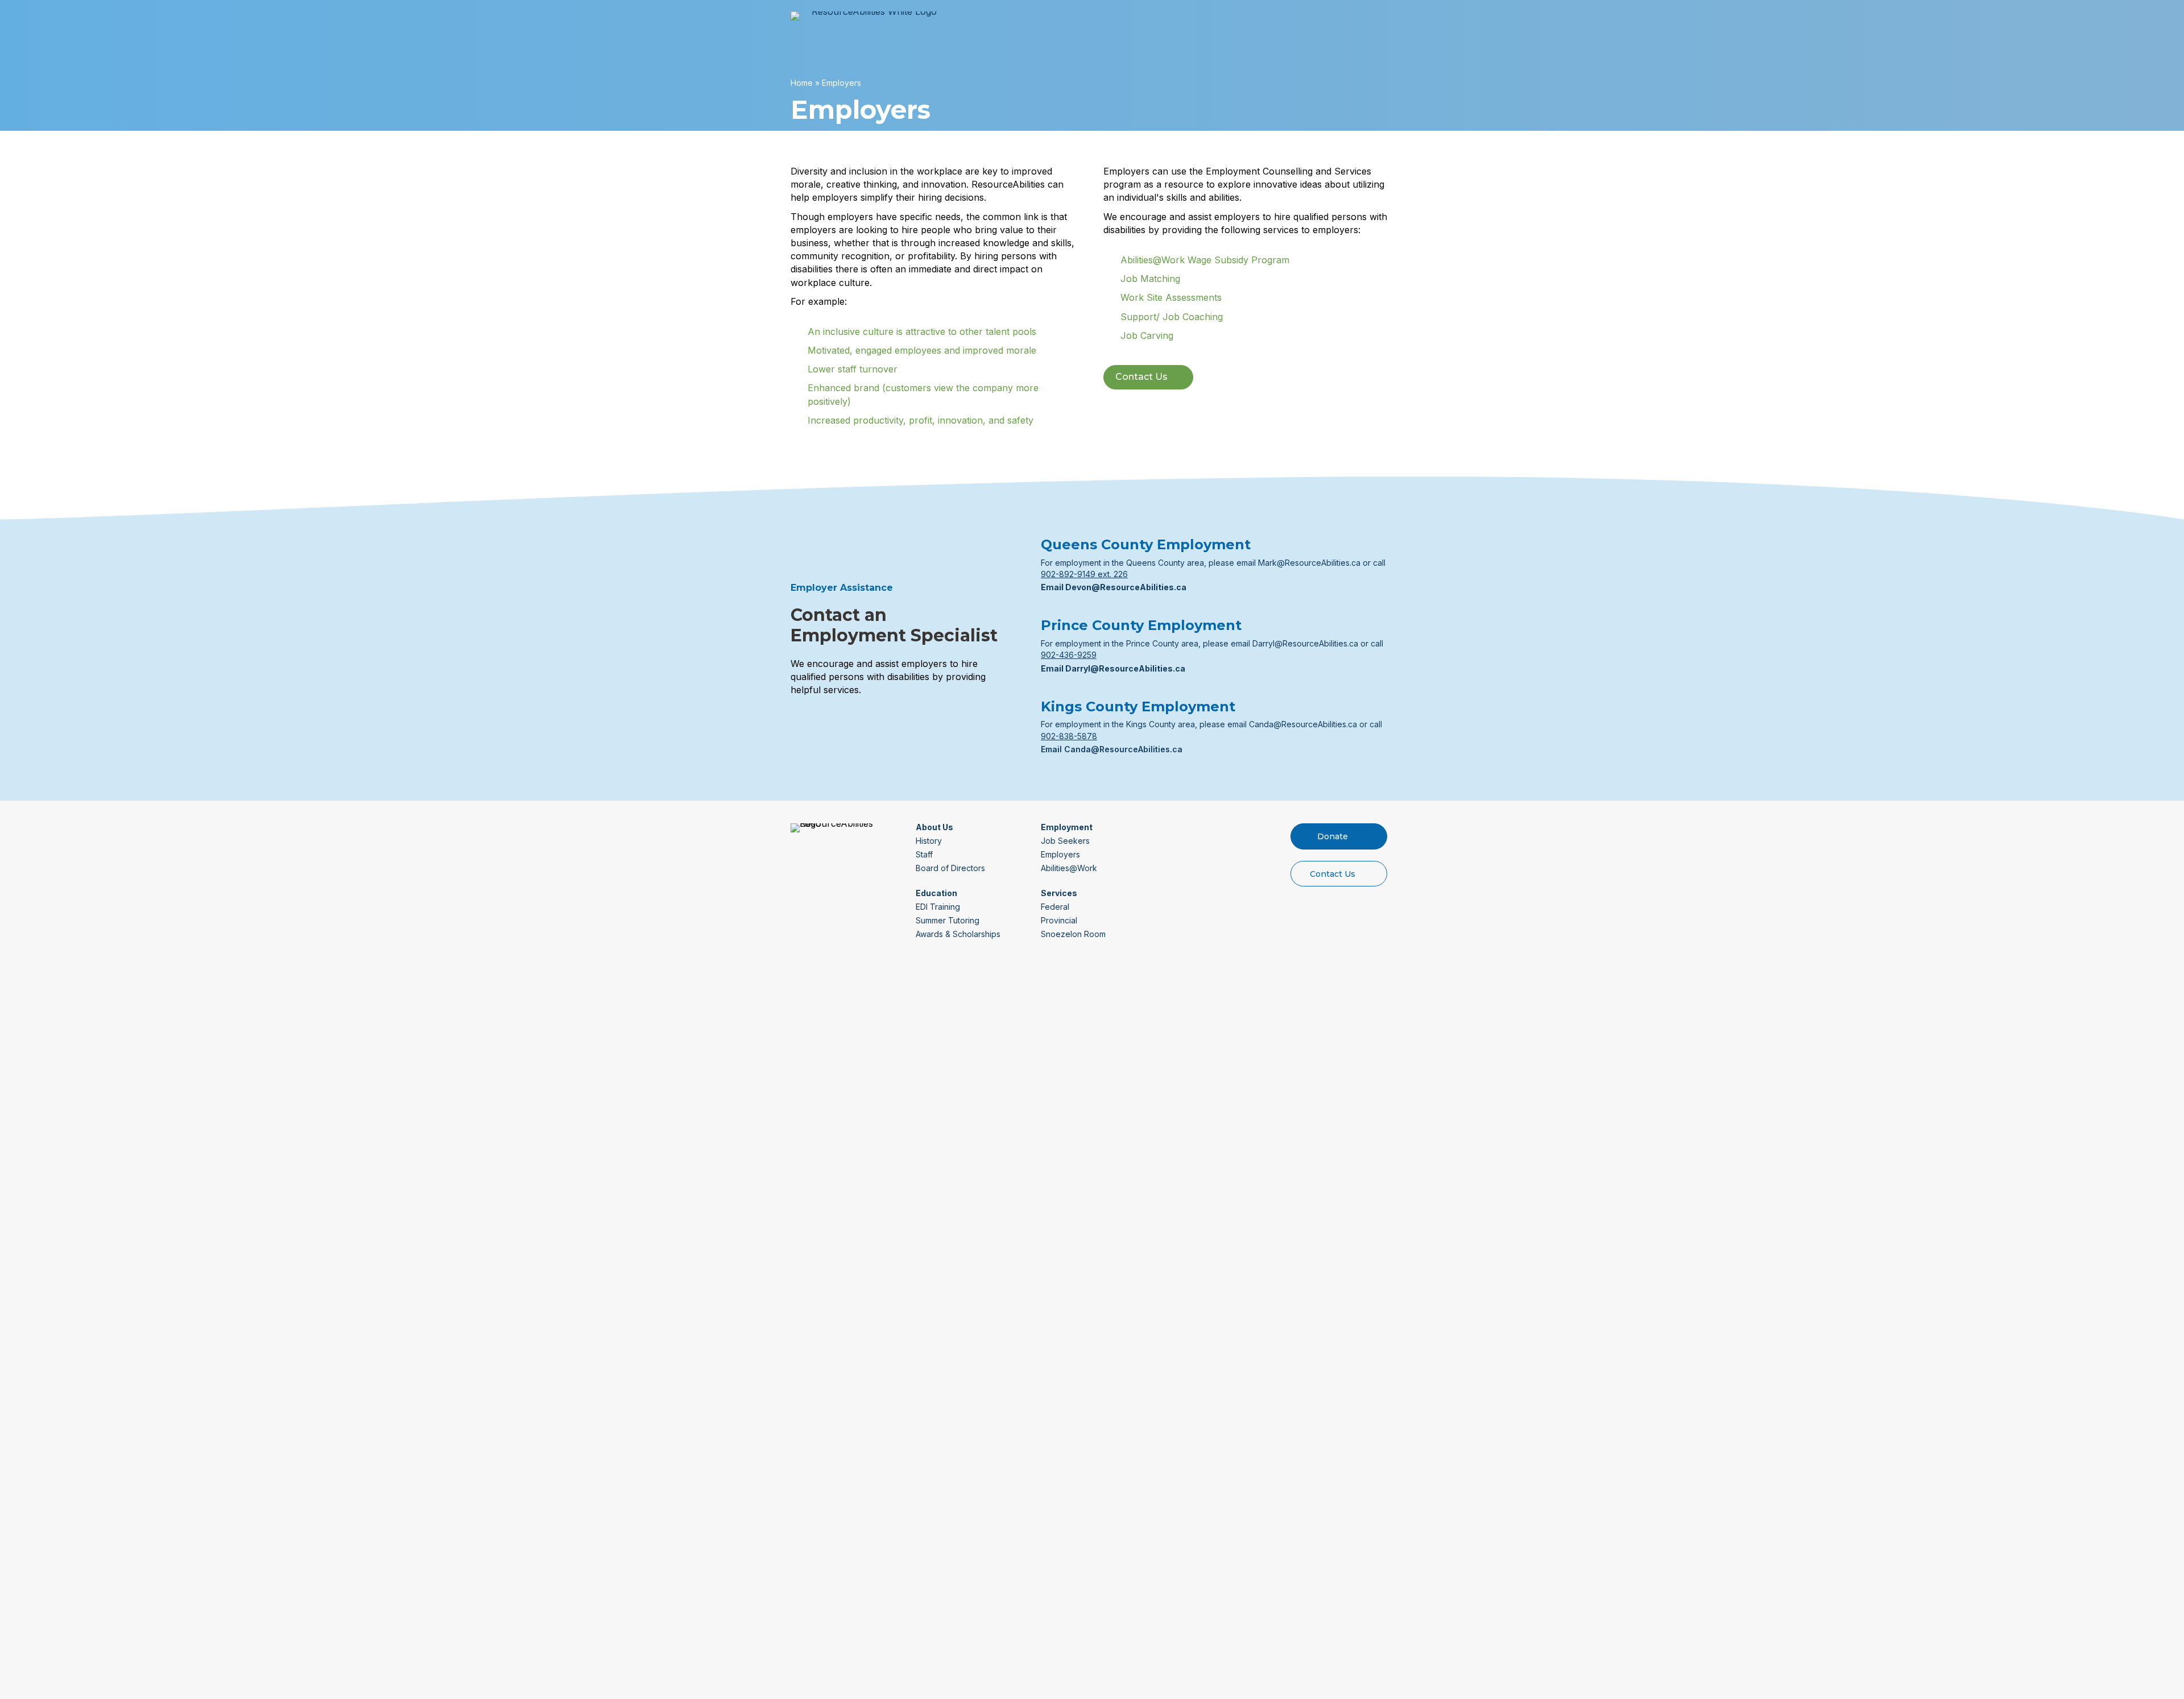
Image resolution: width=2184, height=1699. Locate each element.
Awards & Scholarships (958, 934)
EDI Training (938, 907)
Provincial (1059, 920)
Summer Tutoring (948, 920)
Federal (1055, 907)
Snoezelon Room (1073, 934)
